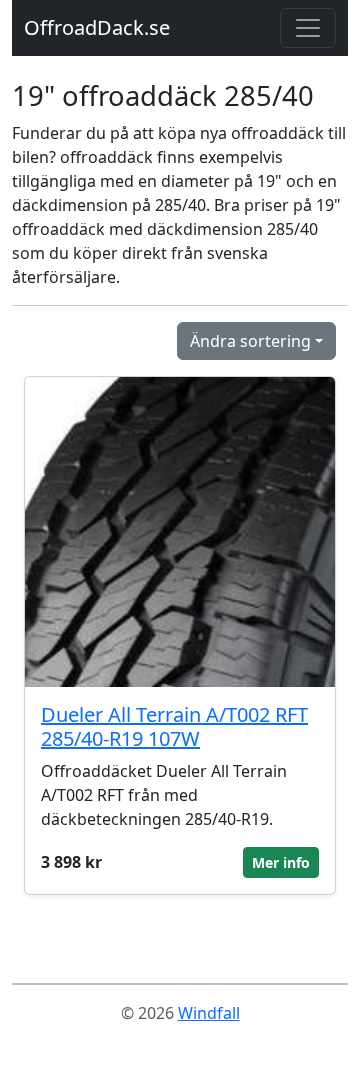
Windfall (209, 1013)
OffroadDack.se (97, 27)
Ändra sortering (250, 341)
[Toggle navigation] (308, 28)
